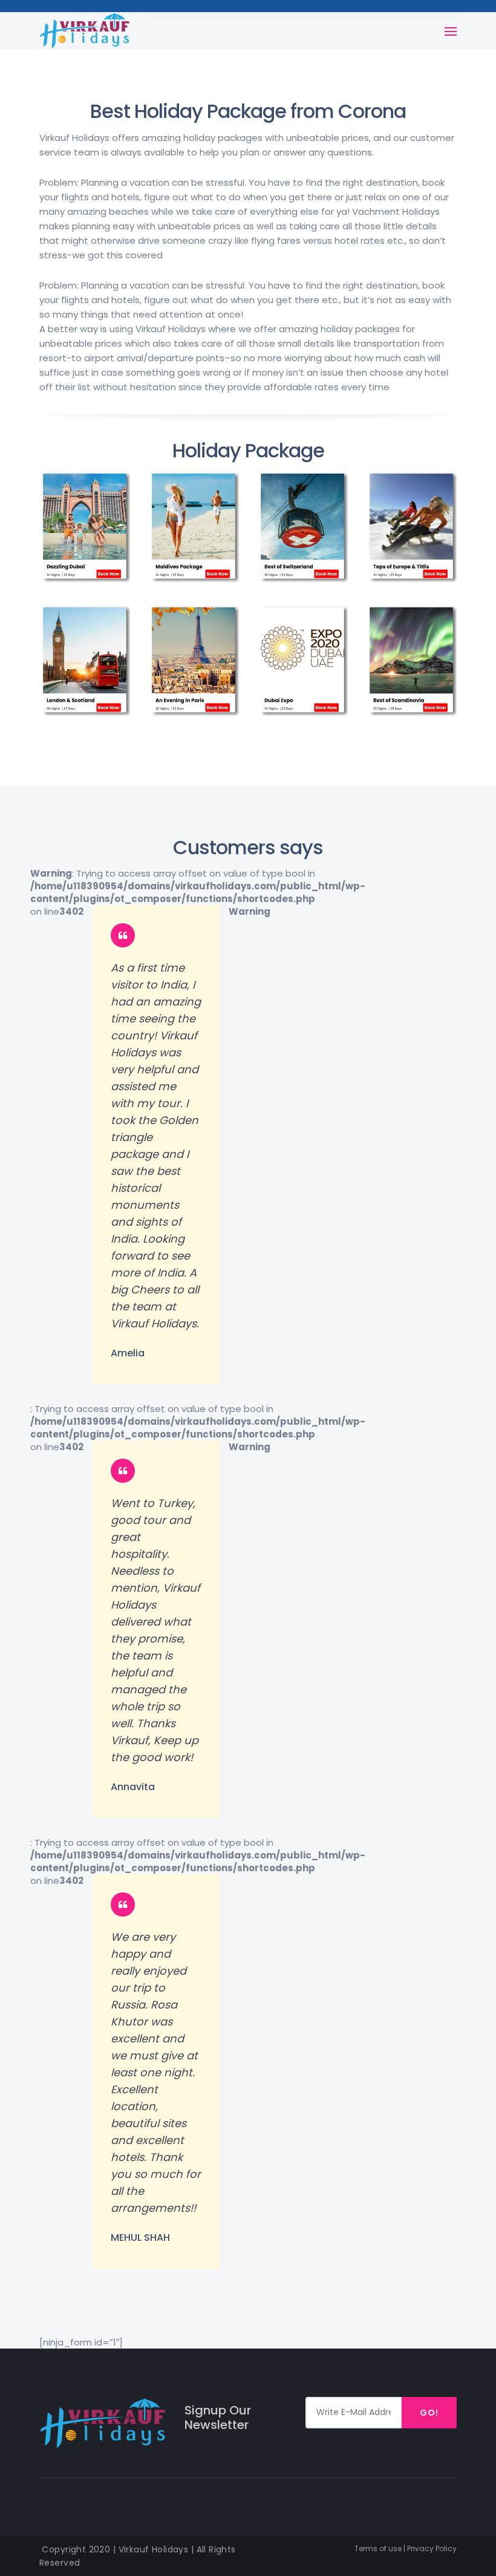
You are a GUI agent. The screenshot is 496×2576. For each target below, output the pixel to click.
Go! (429, 2413)
